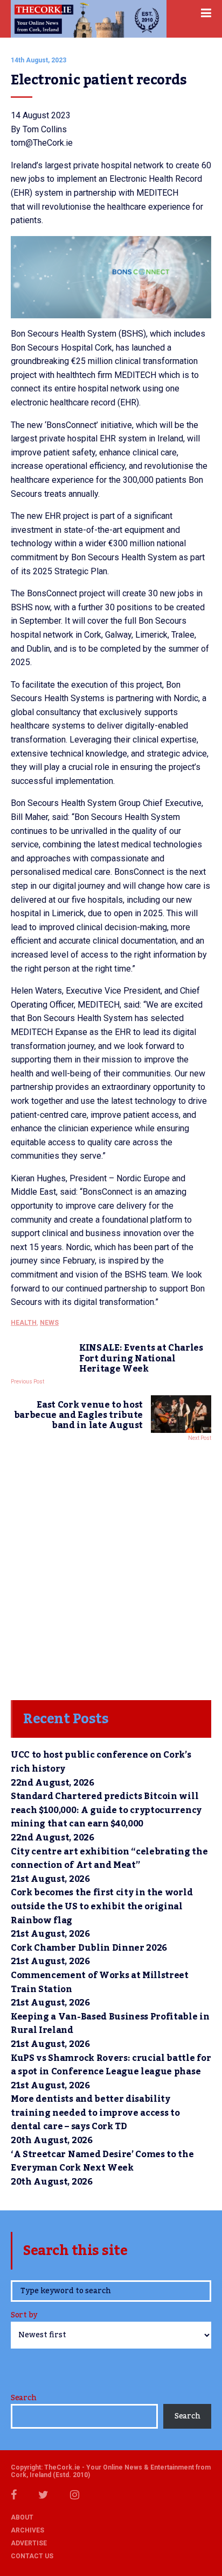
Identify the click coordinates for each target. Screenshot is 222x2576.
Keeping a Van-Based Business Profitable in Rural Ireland (110, 2024)
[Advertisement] (111, 1568)
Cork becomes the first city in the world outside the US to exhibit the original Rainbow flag (102, 1906)
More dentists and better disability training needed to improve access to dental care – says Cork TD (95, 2113)
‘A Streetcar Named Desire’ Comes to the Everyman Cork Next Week (102, 2161)
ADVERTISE (29, 2543)
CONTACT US (32, 2556)
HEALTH (24, 1323)
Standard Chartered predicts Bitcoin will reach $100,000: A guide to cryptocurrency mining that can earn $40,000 (106, 1810)
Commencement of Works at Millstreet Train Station (100, 1982)
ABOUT (22, 2517)
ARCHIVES (27, 2530)
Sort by (24, 2316)
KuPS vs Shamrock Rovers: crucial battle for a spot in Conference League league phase (111, 2065)
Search (23, 2398)
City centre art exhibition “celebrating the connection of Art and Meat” (109, 1859)
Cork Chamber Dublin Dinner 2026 (89, 1948)
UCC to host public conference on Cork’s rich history (101, 1762)
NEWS (49, 1323)
